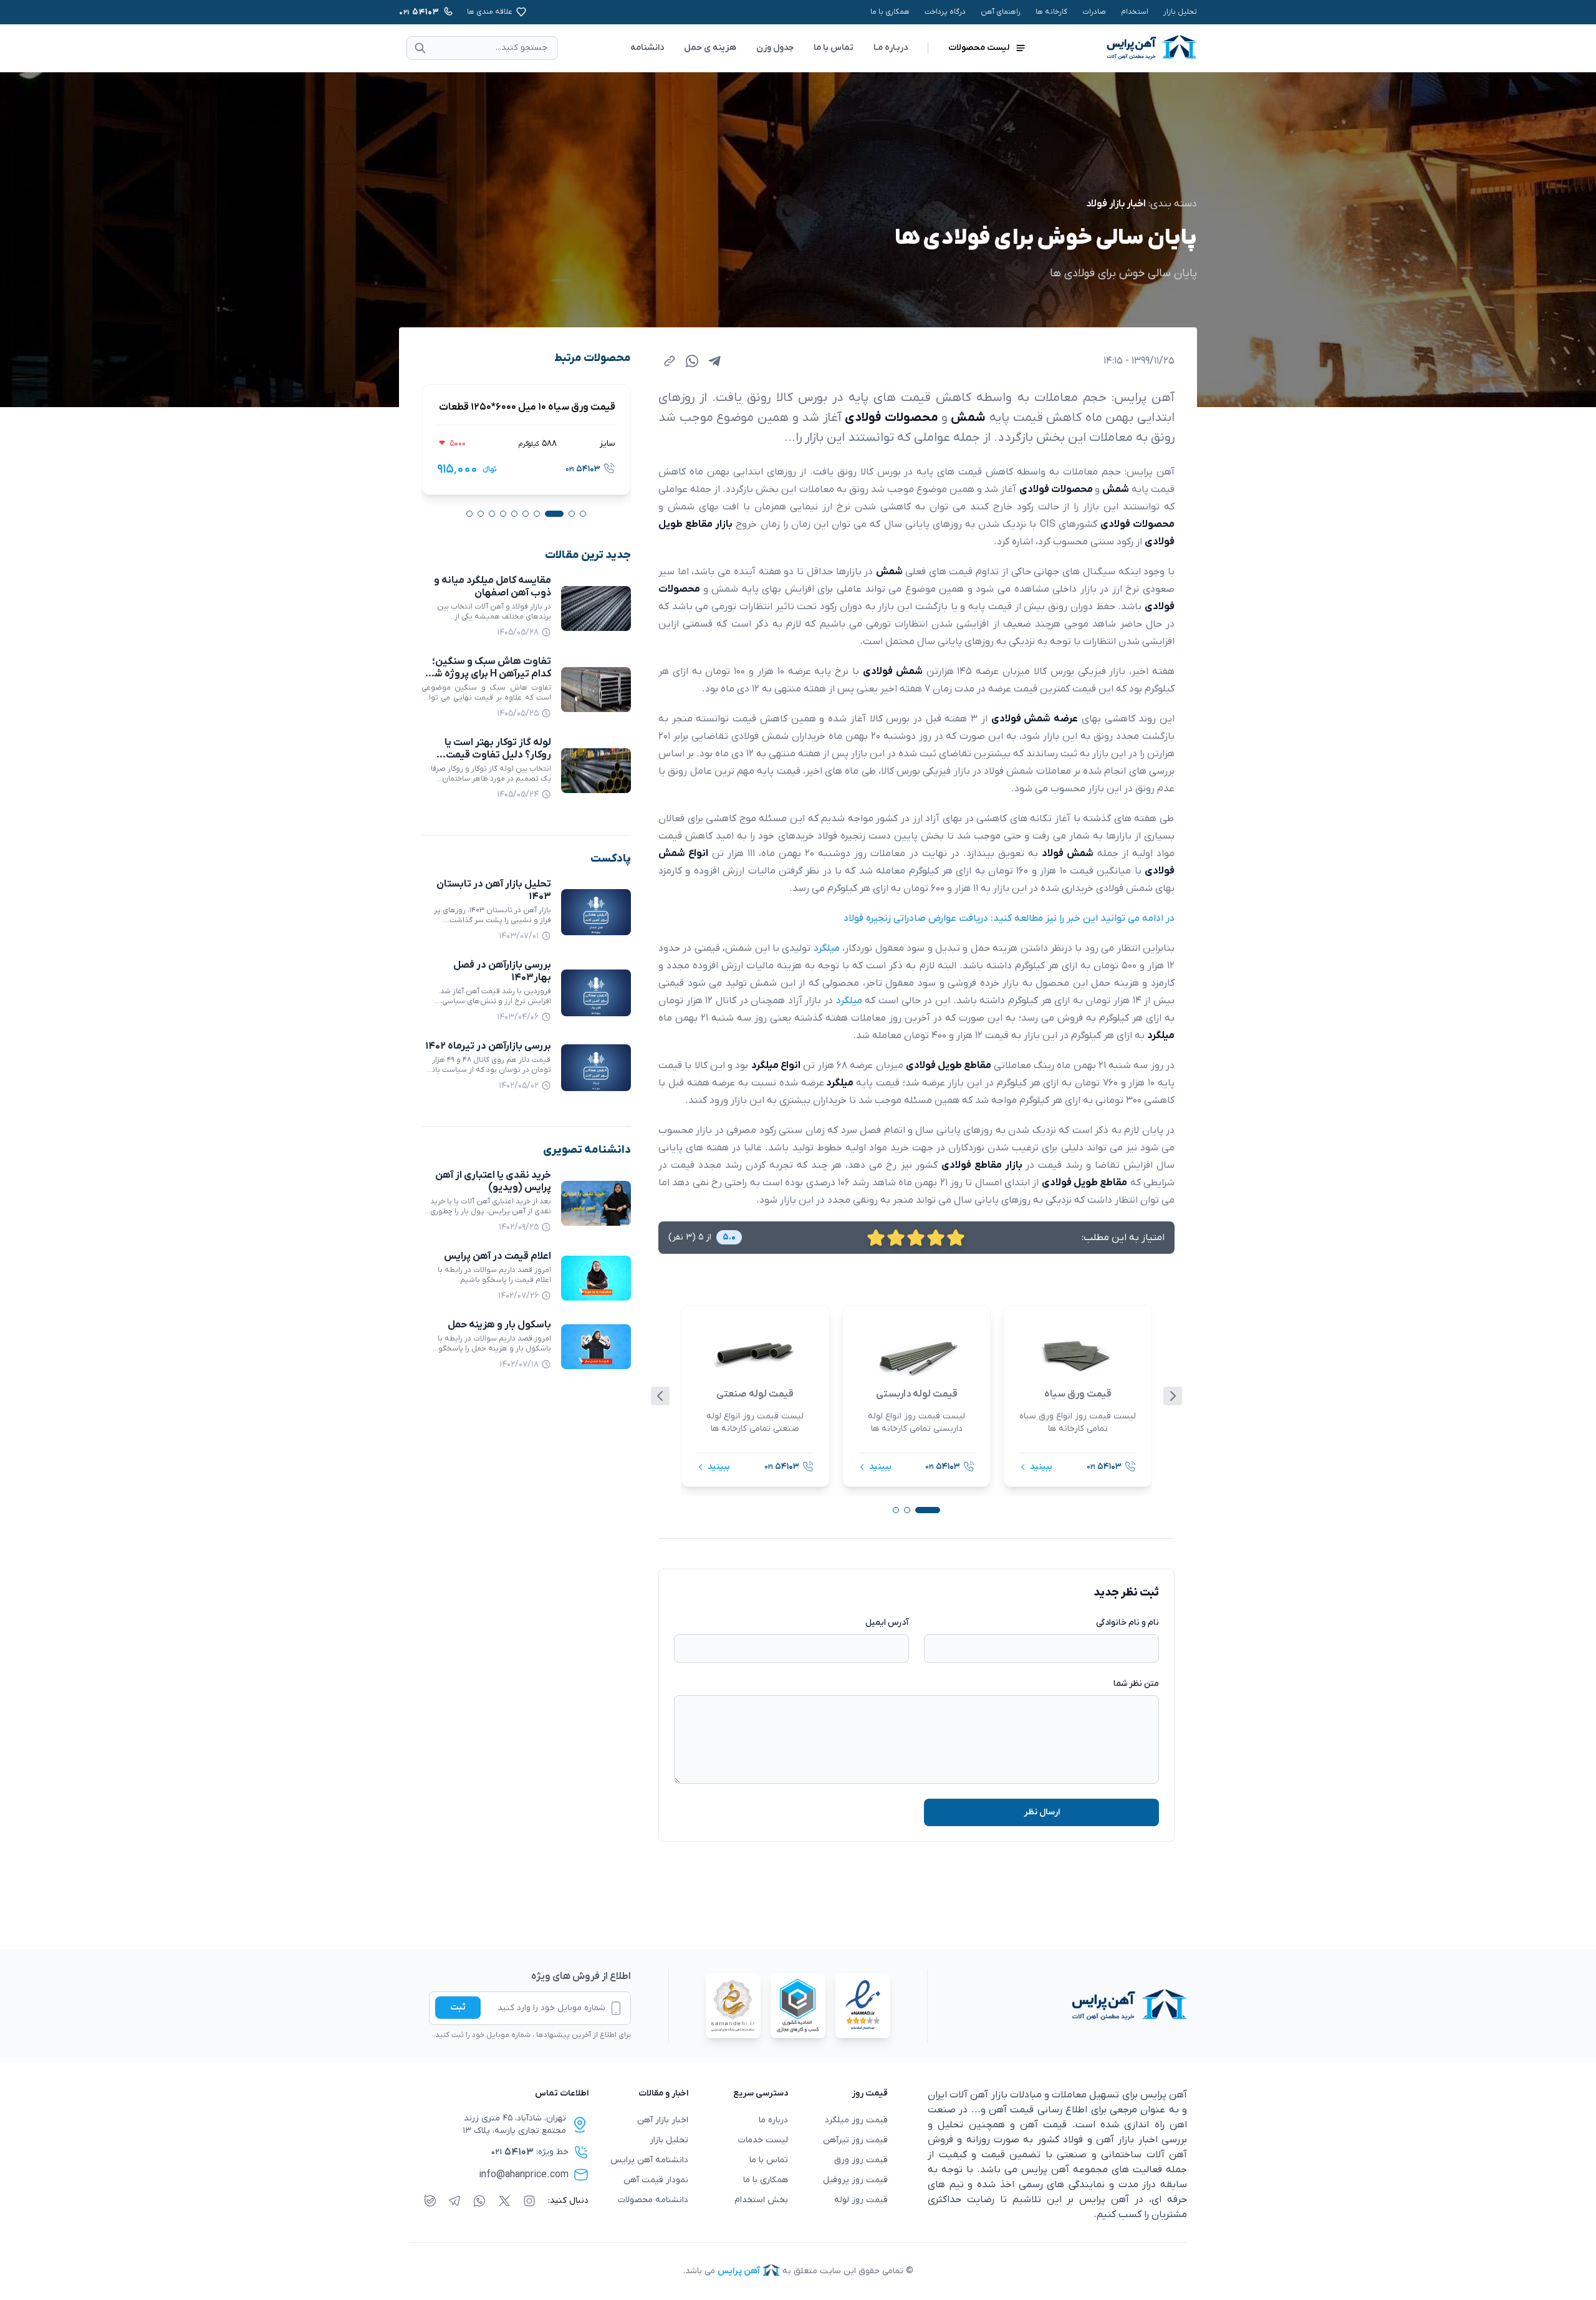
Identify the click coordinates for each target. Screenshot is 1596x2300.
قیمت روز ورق (861, 2160)
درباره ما (773, 2120)
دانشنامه (647, 48)
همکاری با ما (890, 12)
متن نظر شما (1136, 1684)
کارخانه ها (1051, 12)
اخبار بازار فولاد (1116, 204)
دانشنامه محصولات (653, 2200)
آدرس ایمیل (887, 1623)
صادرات (1094, 12)
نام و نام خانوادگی (1127, 1623)
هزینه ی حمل (710, 48)
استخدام (1135, 12)
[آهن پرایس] (1057, 2006)
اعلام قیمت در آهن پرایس (498, 1256)
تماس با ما (834, 48)
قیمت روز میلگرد (856, 2120)
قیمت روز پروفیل (855, 2180)
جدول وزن (775, 48)
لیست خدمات (763, 2140)
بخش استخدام (761, 2200)
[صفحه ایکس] (504, 2201)
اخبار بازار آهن (663, 2120)
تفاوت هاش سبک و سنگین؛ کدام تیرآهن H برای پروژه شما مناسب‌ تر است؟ (488, 674)
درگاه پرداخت (945, 12)
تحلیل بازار (1180, 12)
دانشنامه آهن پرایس (649, 2160)
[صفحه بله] (430, 2201)
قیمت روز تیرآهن (855, 2140)
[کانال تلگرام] (454, 2201)
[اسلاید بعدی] (1173, 1396)
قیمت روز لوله (861, 2200)
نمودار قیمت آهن (656, 2180)
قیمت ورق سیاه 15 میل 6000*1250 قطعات (526, 407)
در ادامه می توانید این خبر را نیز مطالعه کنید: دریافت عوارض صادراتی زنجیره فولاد (1009, 918)
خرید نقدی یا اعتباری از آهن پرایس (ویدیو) (493, 1181)
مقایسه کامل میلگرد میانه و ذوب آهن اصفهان (493, 587)
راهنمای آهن (1001, 12)
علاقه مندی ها (490, 12)
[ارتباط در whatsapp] (479, 2201)
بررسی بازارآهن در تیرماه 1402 (488, 1046)
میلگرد (827, 948)
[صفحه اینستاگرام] (529, 2201)
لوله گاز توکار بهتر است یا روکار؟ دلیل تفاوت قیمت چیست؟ (498, 755)
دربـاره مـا (891, 48)
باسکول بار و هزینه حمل (499, 1325)
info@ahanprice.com (524, 2175)
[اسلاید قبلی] (660, 1396)
